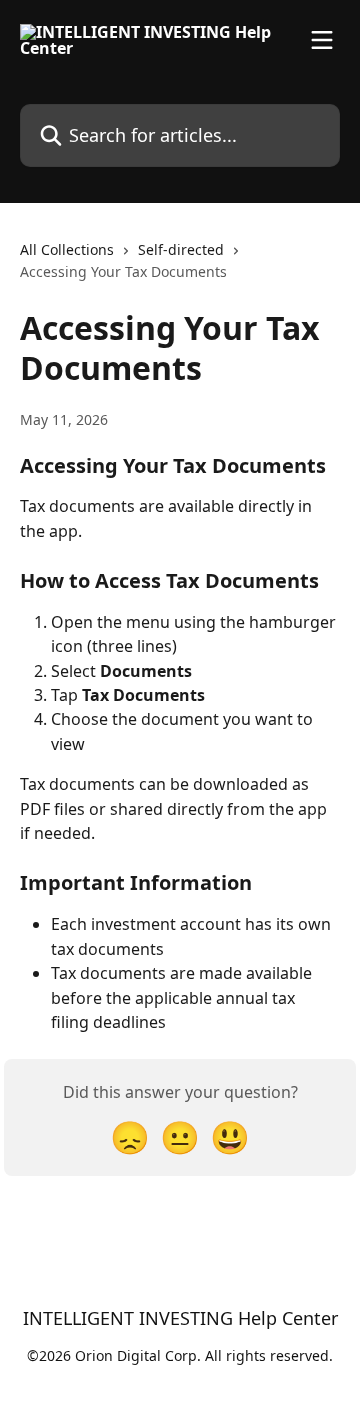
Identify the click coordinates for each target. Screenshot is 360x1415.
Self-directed (181, 249)
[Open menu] (322, 40)
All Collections (67, 249)
